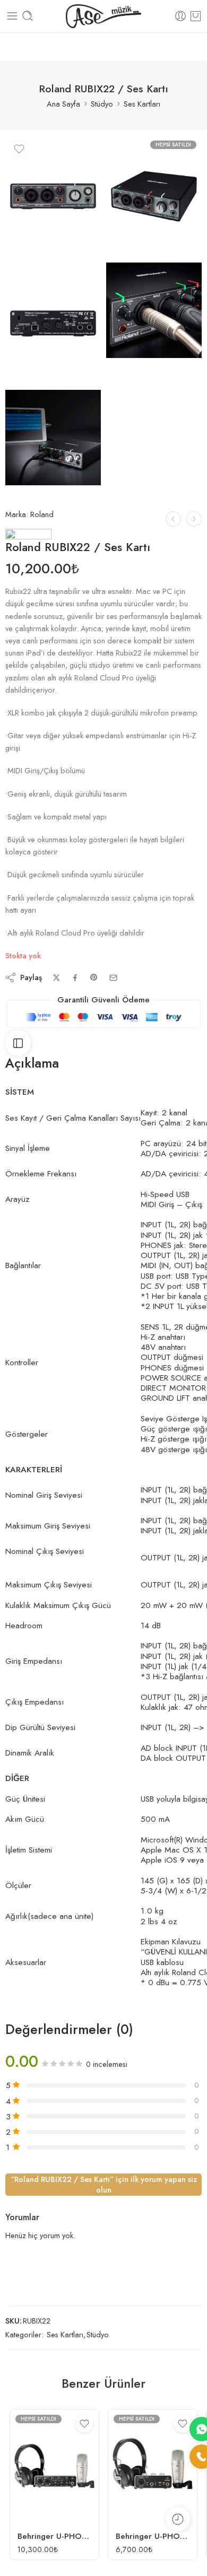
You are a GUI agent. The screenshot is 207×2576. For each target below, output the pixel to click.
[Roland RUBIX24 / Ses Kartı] (194, 519)
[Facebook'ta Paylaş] (75, 978)
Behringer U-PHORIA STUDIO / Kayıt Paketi (153, 2536)
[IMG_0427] (154, 196)
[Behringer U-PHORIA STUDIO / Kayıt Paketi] (153, 2466)
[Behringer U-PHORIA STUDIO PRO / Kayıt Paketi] (54, 2466)
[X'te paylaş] (57, 978)
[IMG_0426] (53, 196)
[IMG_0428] (53, 324)
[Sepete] (196, 16)
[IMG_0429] (53, 438)
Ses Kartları (142, 104)
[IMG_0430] (154, 310)
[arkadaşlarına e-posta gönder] (113, 978)
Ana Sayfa (63, 104)
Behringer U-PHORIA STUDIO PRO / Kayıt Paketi (54, 2536)
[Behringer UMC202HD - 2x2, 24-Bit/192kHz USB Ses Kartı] (173, 519)
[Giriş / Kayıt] (180, 16)
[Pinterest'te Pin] (94, 977)
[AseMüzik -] (103, 16)
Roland (42, 514)
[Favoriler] (19, 149)
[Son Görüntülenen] (178, 2519)
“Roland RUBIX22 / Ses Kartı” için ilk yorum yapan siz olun (104, 2184)
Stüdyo (102, 104)
